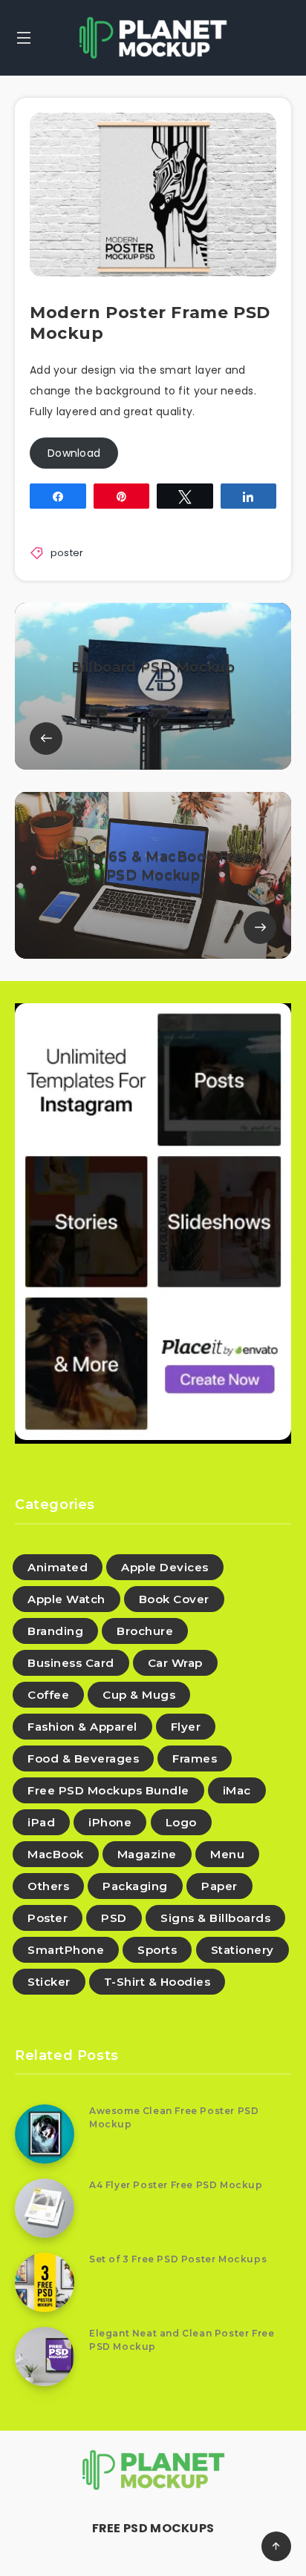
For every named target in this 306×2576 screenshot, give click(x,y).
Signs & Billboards (215, 1918)
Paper (219, 1886)
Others (48, 1886)
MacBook (56, 1854)
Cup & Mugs (139, 1695)
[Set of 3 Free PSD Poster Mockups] (45, 2282)
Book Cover (174, 1599)
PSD (114, 1918)
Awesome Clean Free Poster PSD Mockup (174, 2117)
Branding (55, 1631)
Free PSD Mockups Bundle (108, 1790)
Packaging (135, 1886)
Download (74, 453)
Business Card (71, 1663)
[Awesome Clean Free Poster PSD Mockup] (45, 2134)
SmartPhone (66, 1950)
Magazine (147, 1854)
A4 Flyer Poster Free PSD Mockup (176, 2185)
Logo (181, 1822)
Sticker (49, 1982)
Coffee (48, 1695)
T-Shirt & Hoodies (157, 1982)
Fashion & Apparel (82, 1727)
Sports (157, 1950)
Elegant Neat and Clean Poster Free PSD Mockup (182, 2339)
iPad (41, 1822)
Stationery (242, 1950)
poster (67, 553)
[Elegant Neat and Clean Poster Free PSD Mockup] (45, 2357)
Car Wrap (175, 1663)
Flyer (186, 1727)
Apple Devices (165, 1567)
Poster (48, 1918)
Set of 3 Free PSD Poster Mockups (178, 2259)
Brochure (145, 1631)
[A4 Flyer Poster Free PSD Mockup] (45, 2208)
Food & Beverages (83, 1758)
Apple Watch (66, 1599)
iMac (237, 1790)
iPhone (110, 1822)
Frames (195, 1758)
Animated (58, 1567)
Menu (227, 1854)
